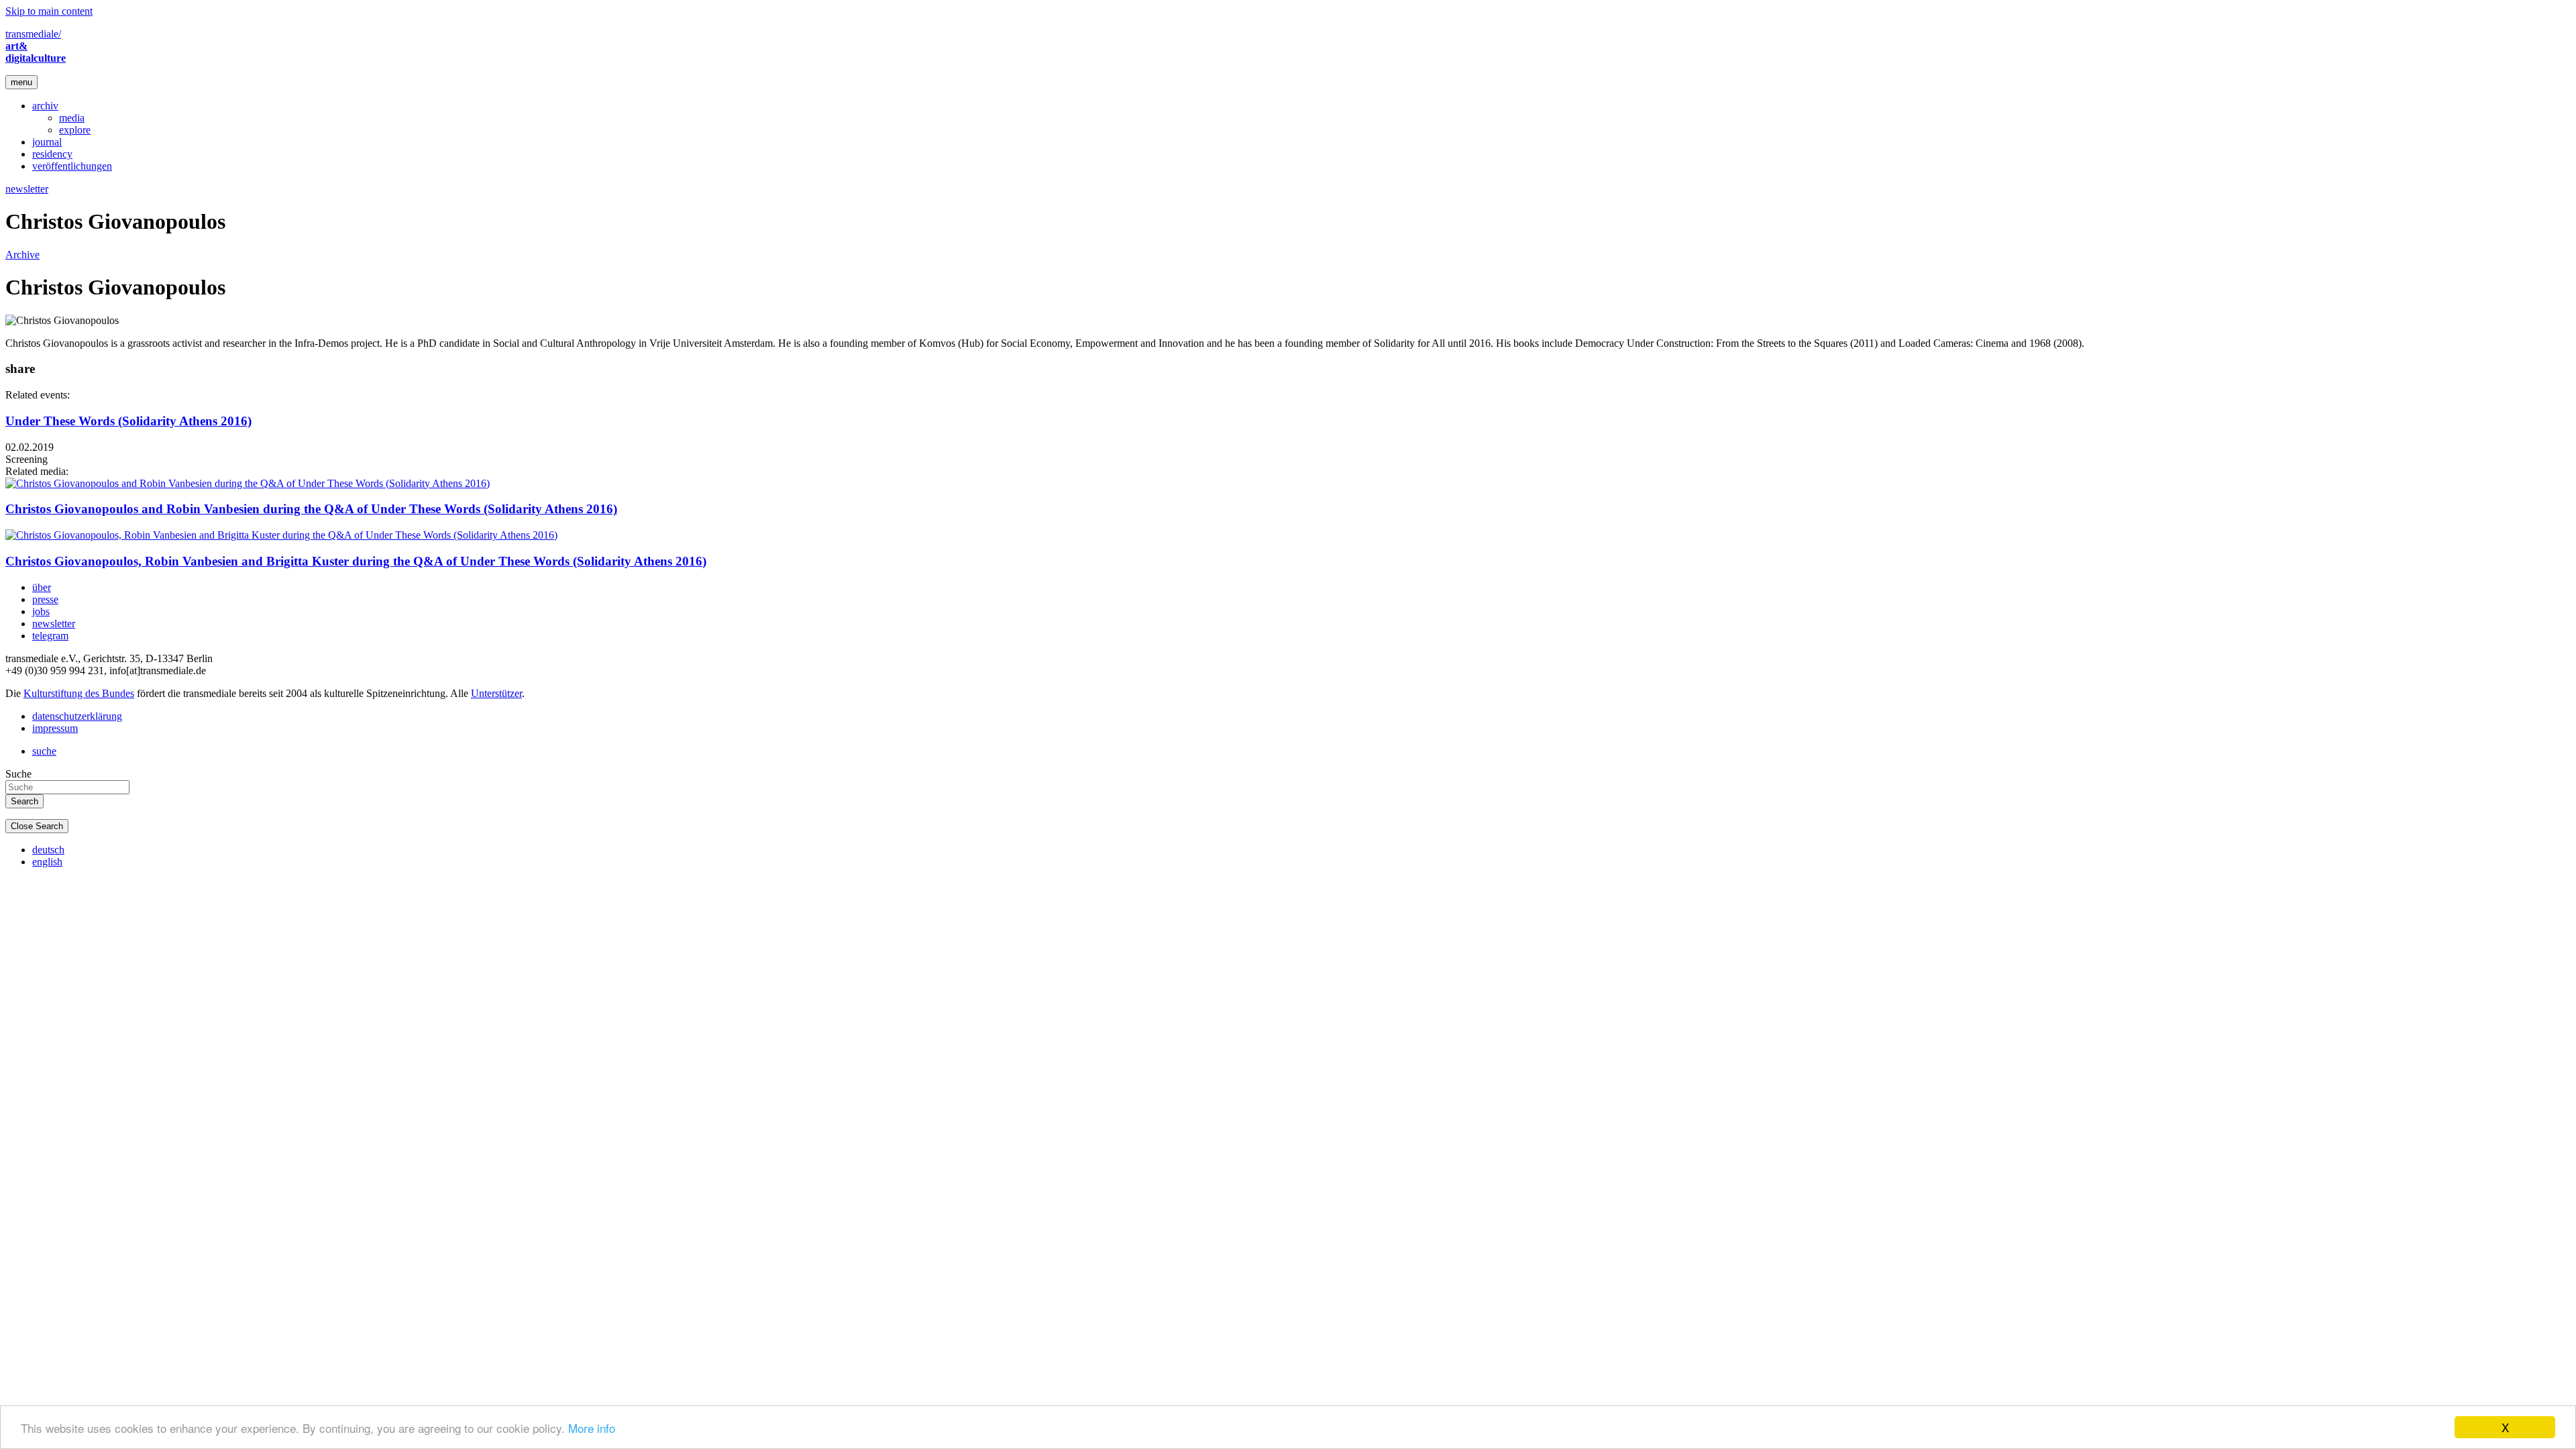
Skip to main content (49, 11)
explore (75, 130)
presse (45, 599)
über (42, 587)
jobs (41, 611)
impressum (55, 728)
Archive (22, 255)
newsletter (27, 189)
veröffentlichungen (72, 166)
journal (47, 142)
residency (52, 154)
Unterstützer (496, 693)
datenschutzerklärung (77, 716)
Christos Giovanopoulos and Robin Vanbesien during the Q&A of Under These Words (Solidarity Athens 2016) (311, 509)
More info (592, 1428)
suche (44, 751)
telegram (50, 636)
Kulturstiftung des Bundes (79, 693)
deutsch (48, 850)
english (47, 862)
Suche (18, 774)
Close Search (37, 826)
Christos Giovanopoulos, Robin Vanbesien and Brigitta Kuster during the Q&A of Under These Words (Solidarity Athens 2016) (356, 561)
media (72, 118)
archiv (45, 106)
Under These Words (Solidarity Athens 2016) (128, 421)
